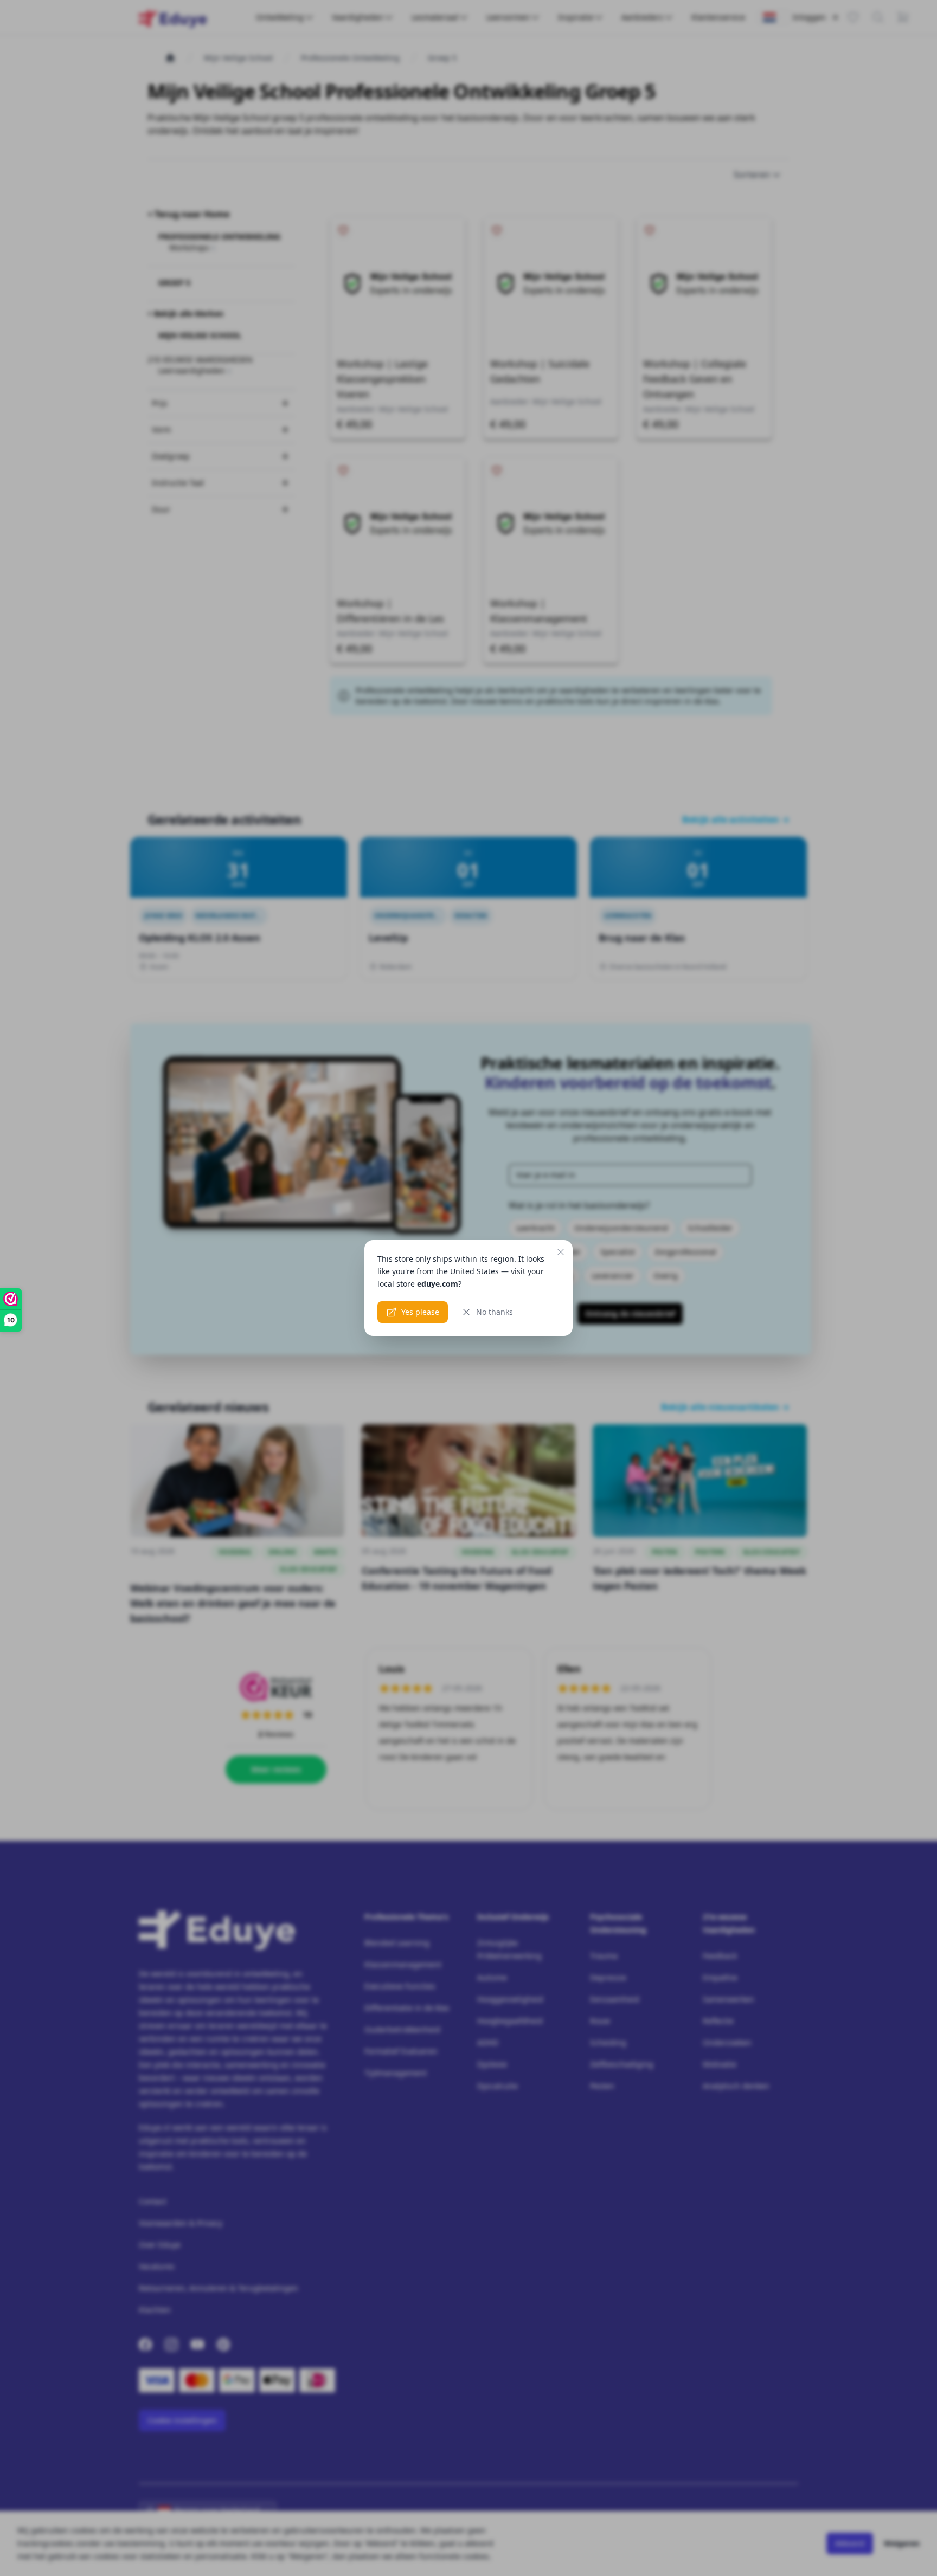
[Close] (561, 1252)
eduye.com (438, 1284)
